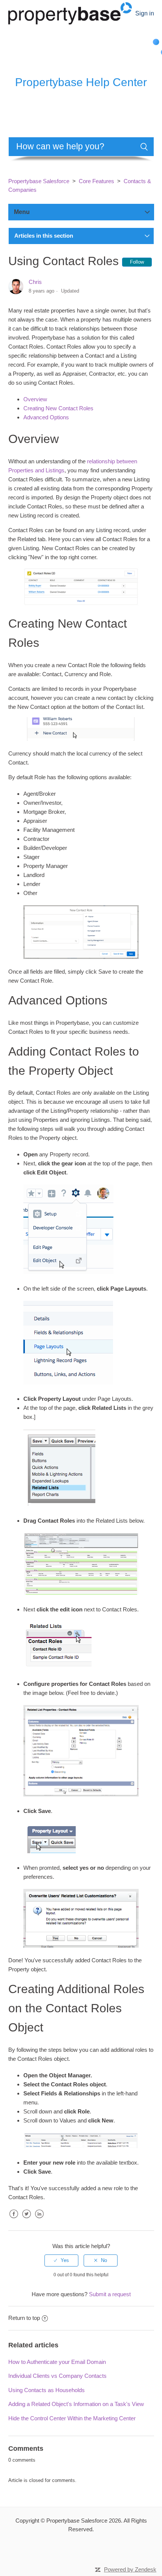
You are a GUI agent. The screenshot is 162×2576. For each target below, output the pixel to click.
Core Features (96, 181)
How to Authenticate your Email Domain (57, 2362)
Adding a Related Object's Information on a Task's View (76, 2404)
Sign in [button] (145, 13)
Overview (35, 399)
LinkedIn (40, 2220)
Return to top (24, 2318)
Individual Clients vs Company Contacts (57, 2376)
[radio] (61, 2260)
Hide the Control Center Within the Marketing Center (72, 2418)
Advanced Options (46, 417)
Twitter (27, 2220)
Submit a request (110, 2294)
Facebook (14, 2220)
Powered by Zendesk (130, 2569)
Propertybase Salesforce (39, 181)
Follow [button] (137, 262)
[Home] (70, 13)
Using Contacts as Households (47, 2390)
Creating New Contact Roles (58, 408)
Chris (35, 282)
